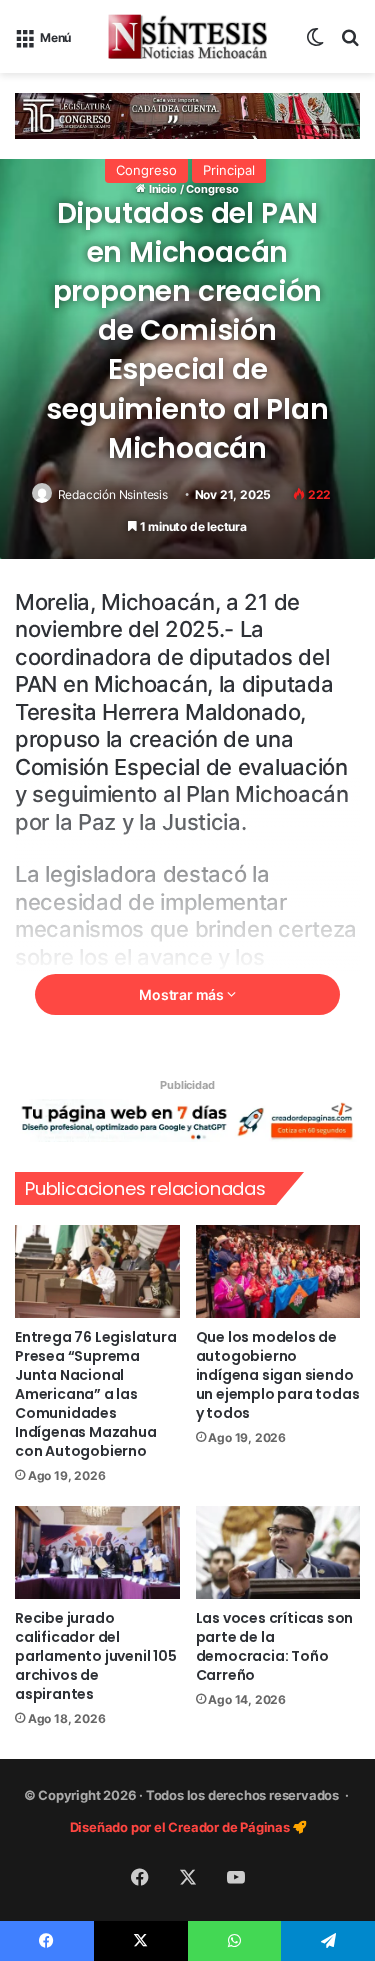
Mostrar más (183, 994)
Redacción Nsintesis (113, 494)
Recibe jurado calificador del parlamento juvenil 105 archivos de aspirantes (96, 1656)
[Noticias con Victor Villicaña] (188, 36)
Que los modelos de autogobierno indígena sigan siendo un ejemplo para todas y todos (278, 1375)
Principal (229, 170)
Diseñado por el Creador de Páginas (181, 1827)
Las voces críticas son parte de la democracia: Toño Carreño (275, 1646)
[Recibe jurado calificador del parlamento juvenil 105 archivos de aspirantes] (97, 1552)
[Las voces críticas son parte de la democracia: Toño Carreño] (278, 1552)
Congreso (146, 170)
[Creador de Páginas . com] (187, 1120)
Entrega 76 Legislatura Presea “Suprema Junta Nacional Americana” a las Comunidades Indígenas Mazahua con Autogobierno (96, 1394)
